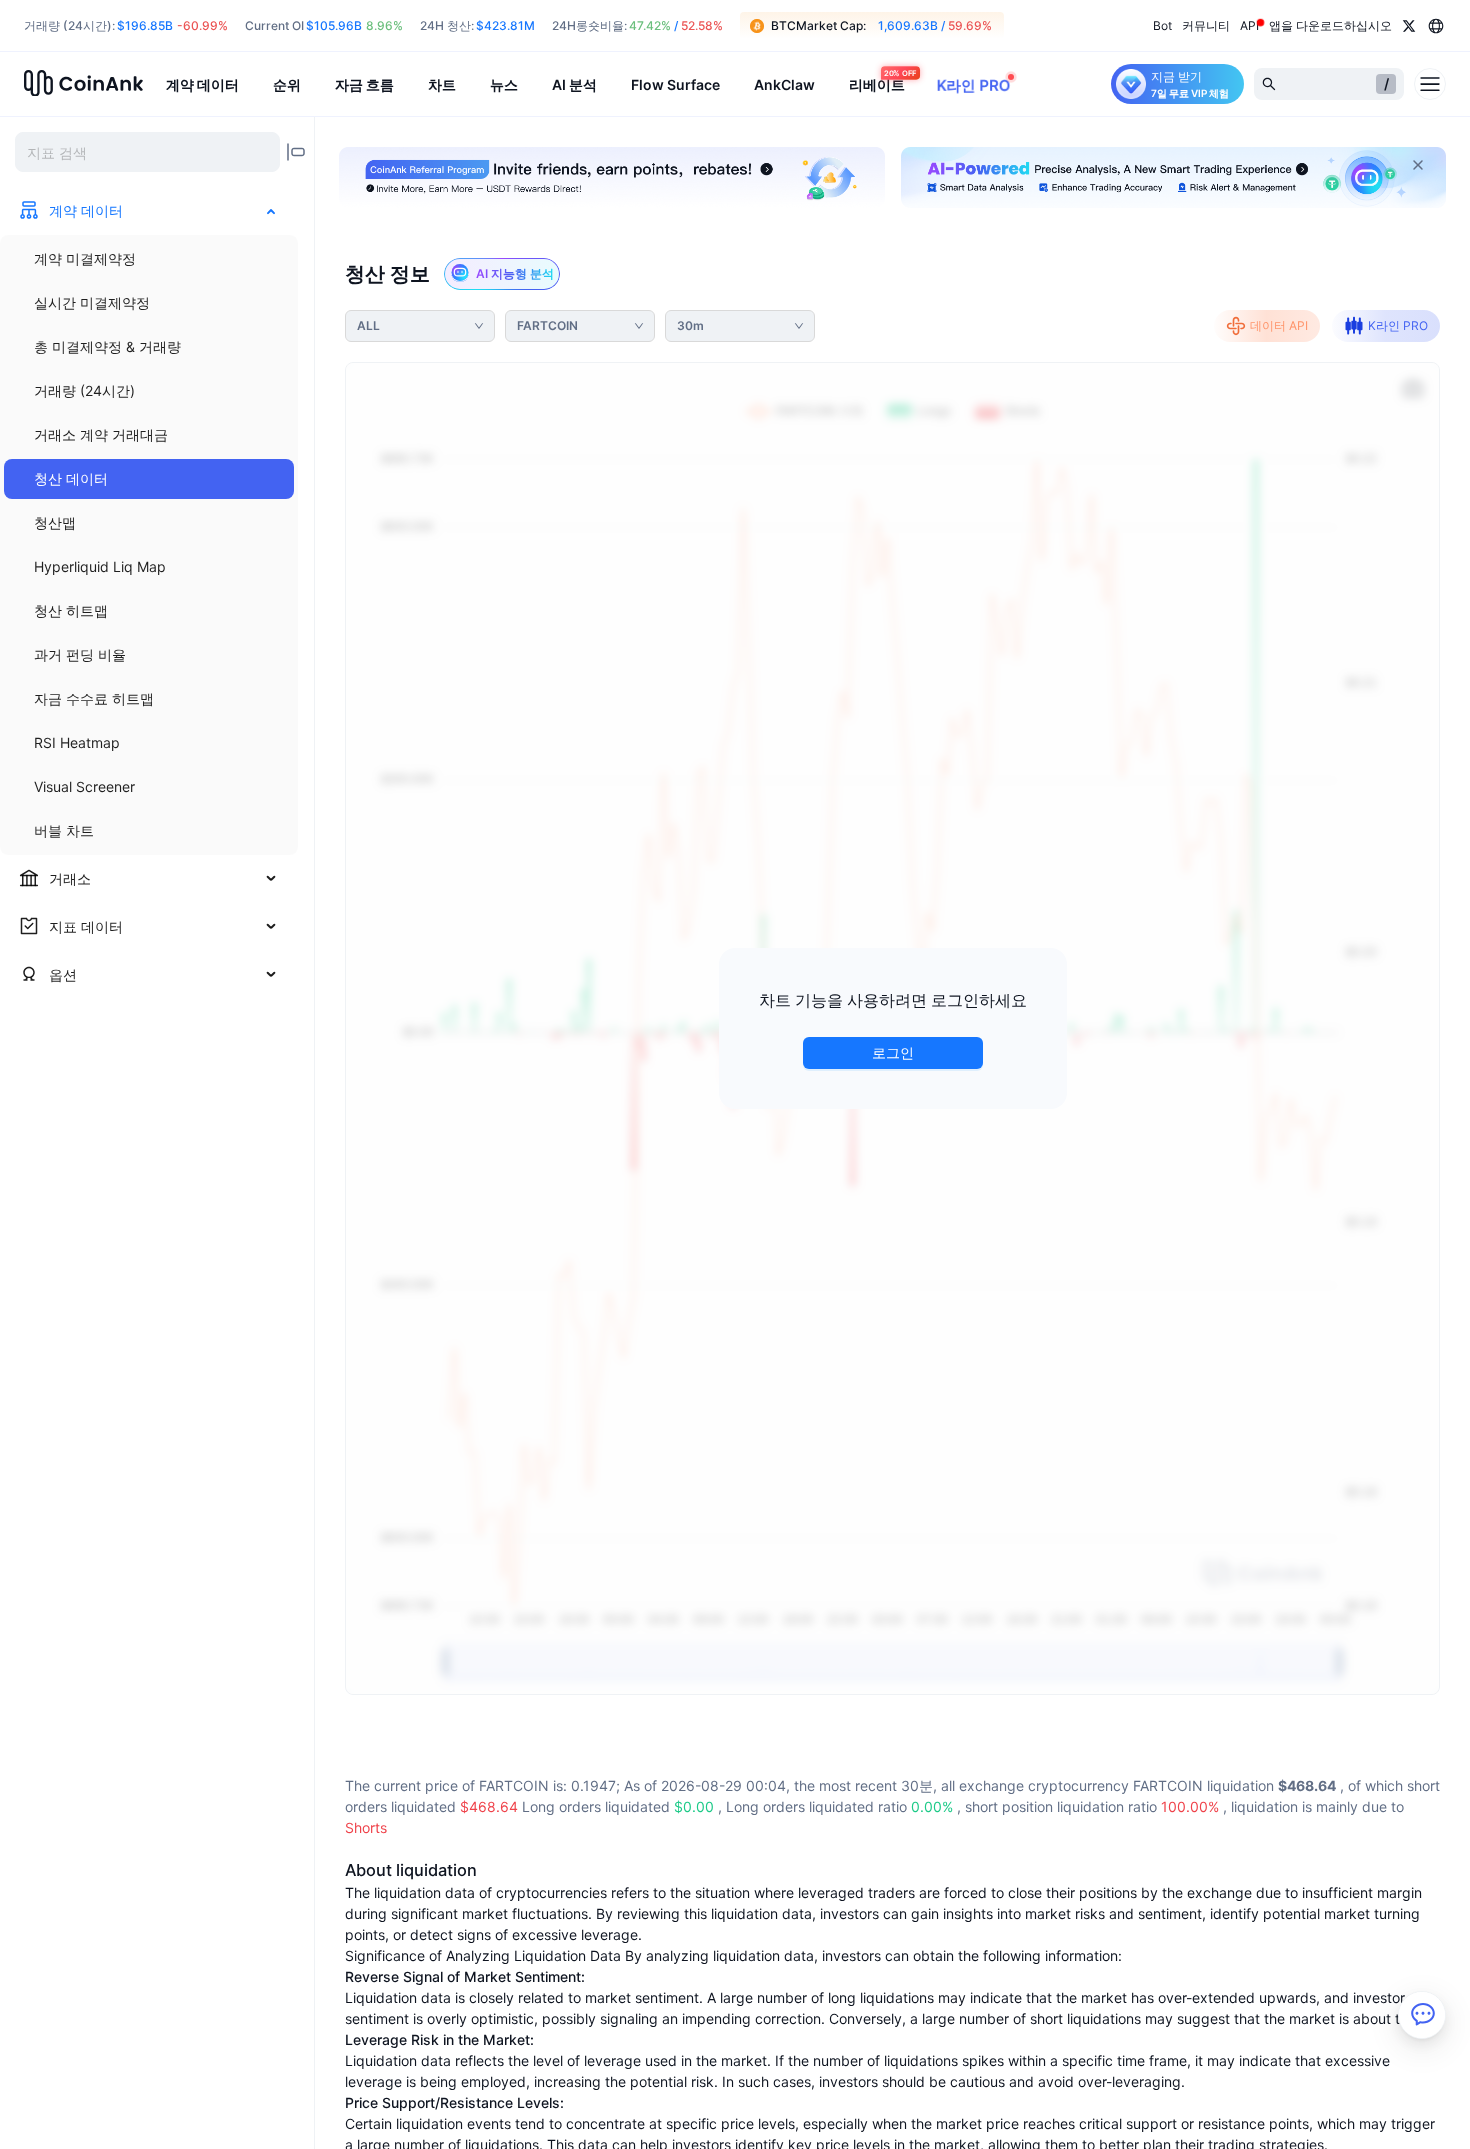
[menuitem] (149, 259)
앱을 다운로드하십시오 (1330, 25)
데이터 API (1279, 325)
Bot (1162, 25)
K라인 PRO (1398, 325)
